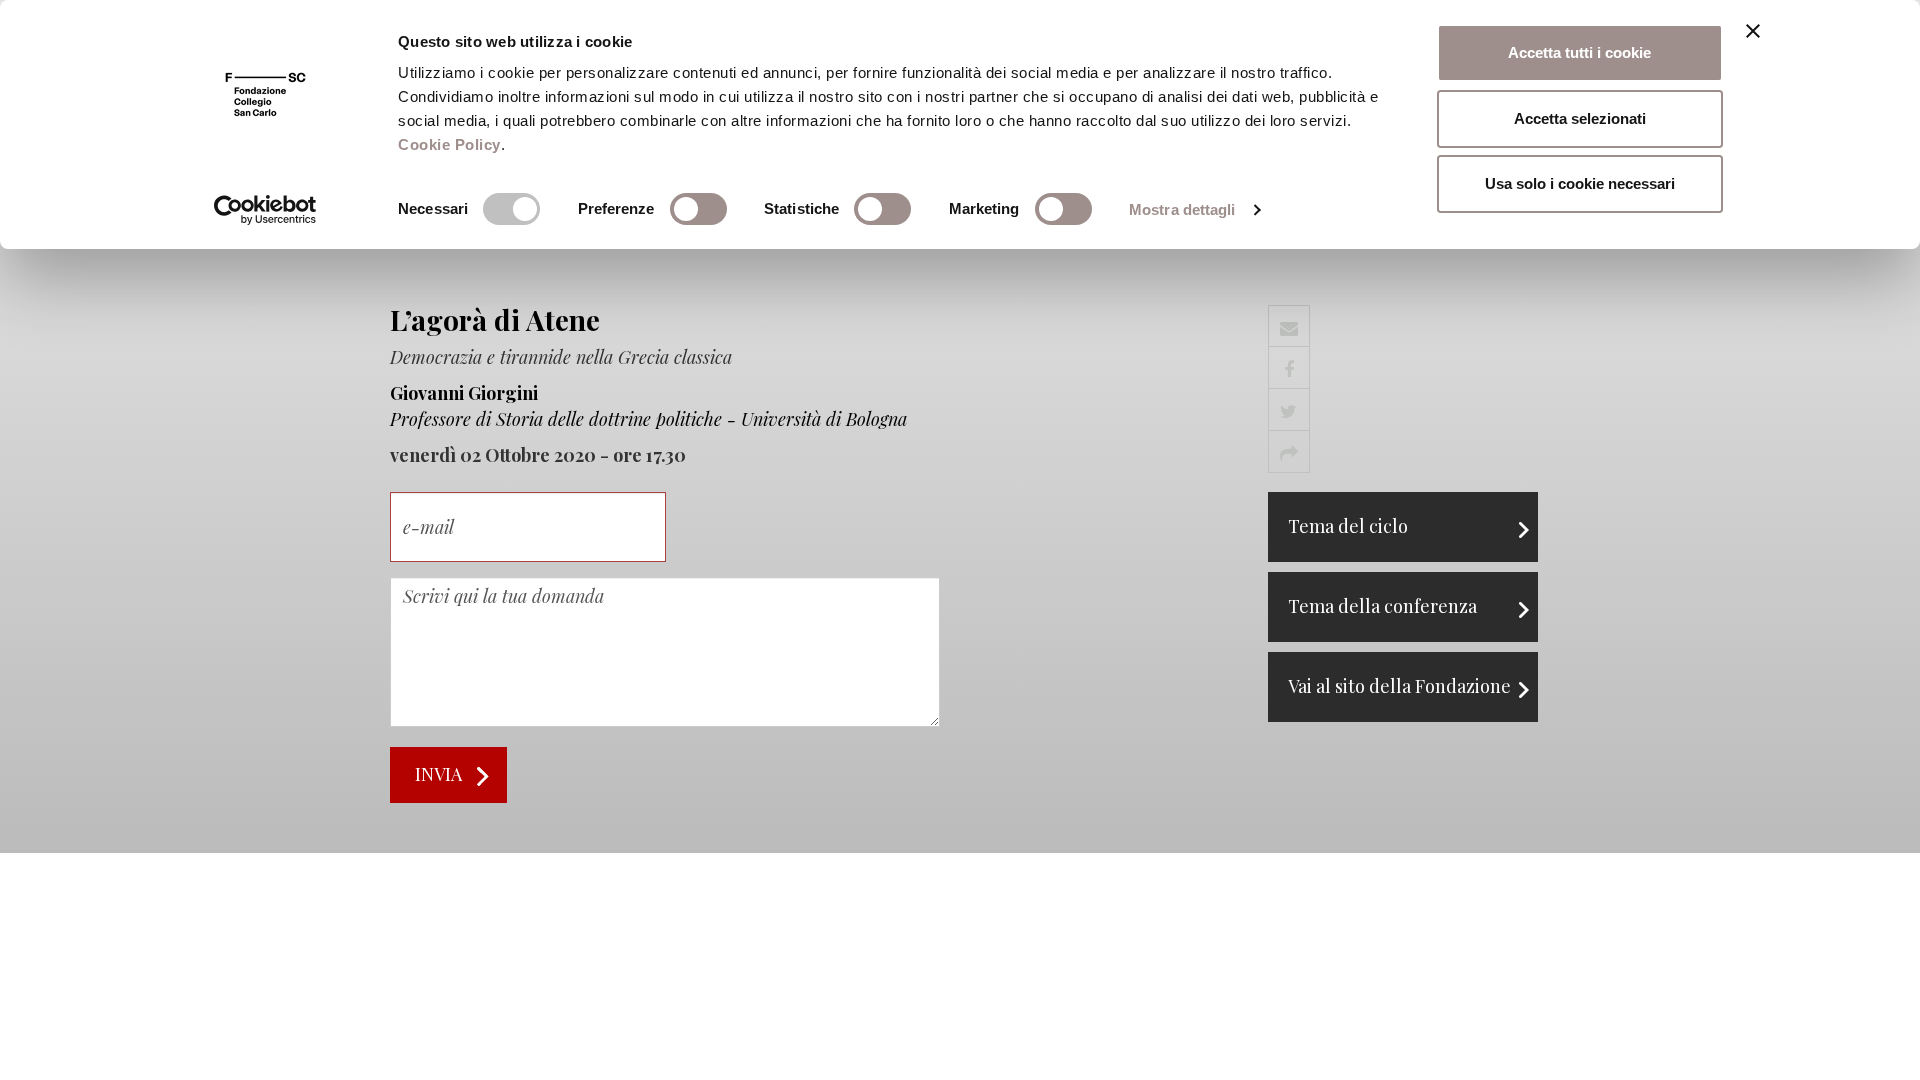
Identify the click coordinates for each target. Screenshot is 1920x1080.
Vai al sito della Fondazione (1399, 686)
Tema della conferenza (1382, 606)
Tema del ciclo (1348, 526)
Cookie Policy (449, 144)
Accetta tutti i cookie (1579, 52)
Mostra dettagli (1182, 209)
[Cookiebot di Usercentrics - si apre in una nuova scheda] (265, 210)
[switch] (698, 209)
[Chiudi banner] (1753, 31)
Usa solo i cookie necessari (1580, 183)
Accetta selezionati (1580, 118)
